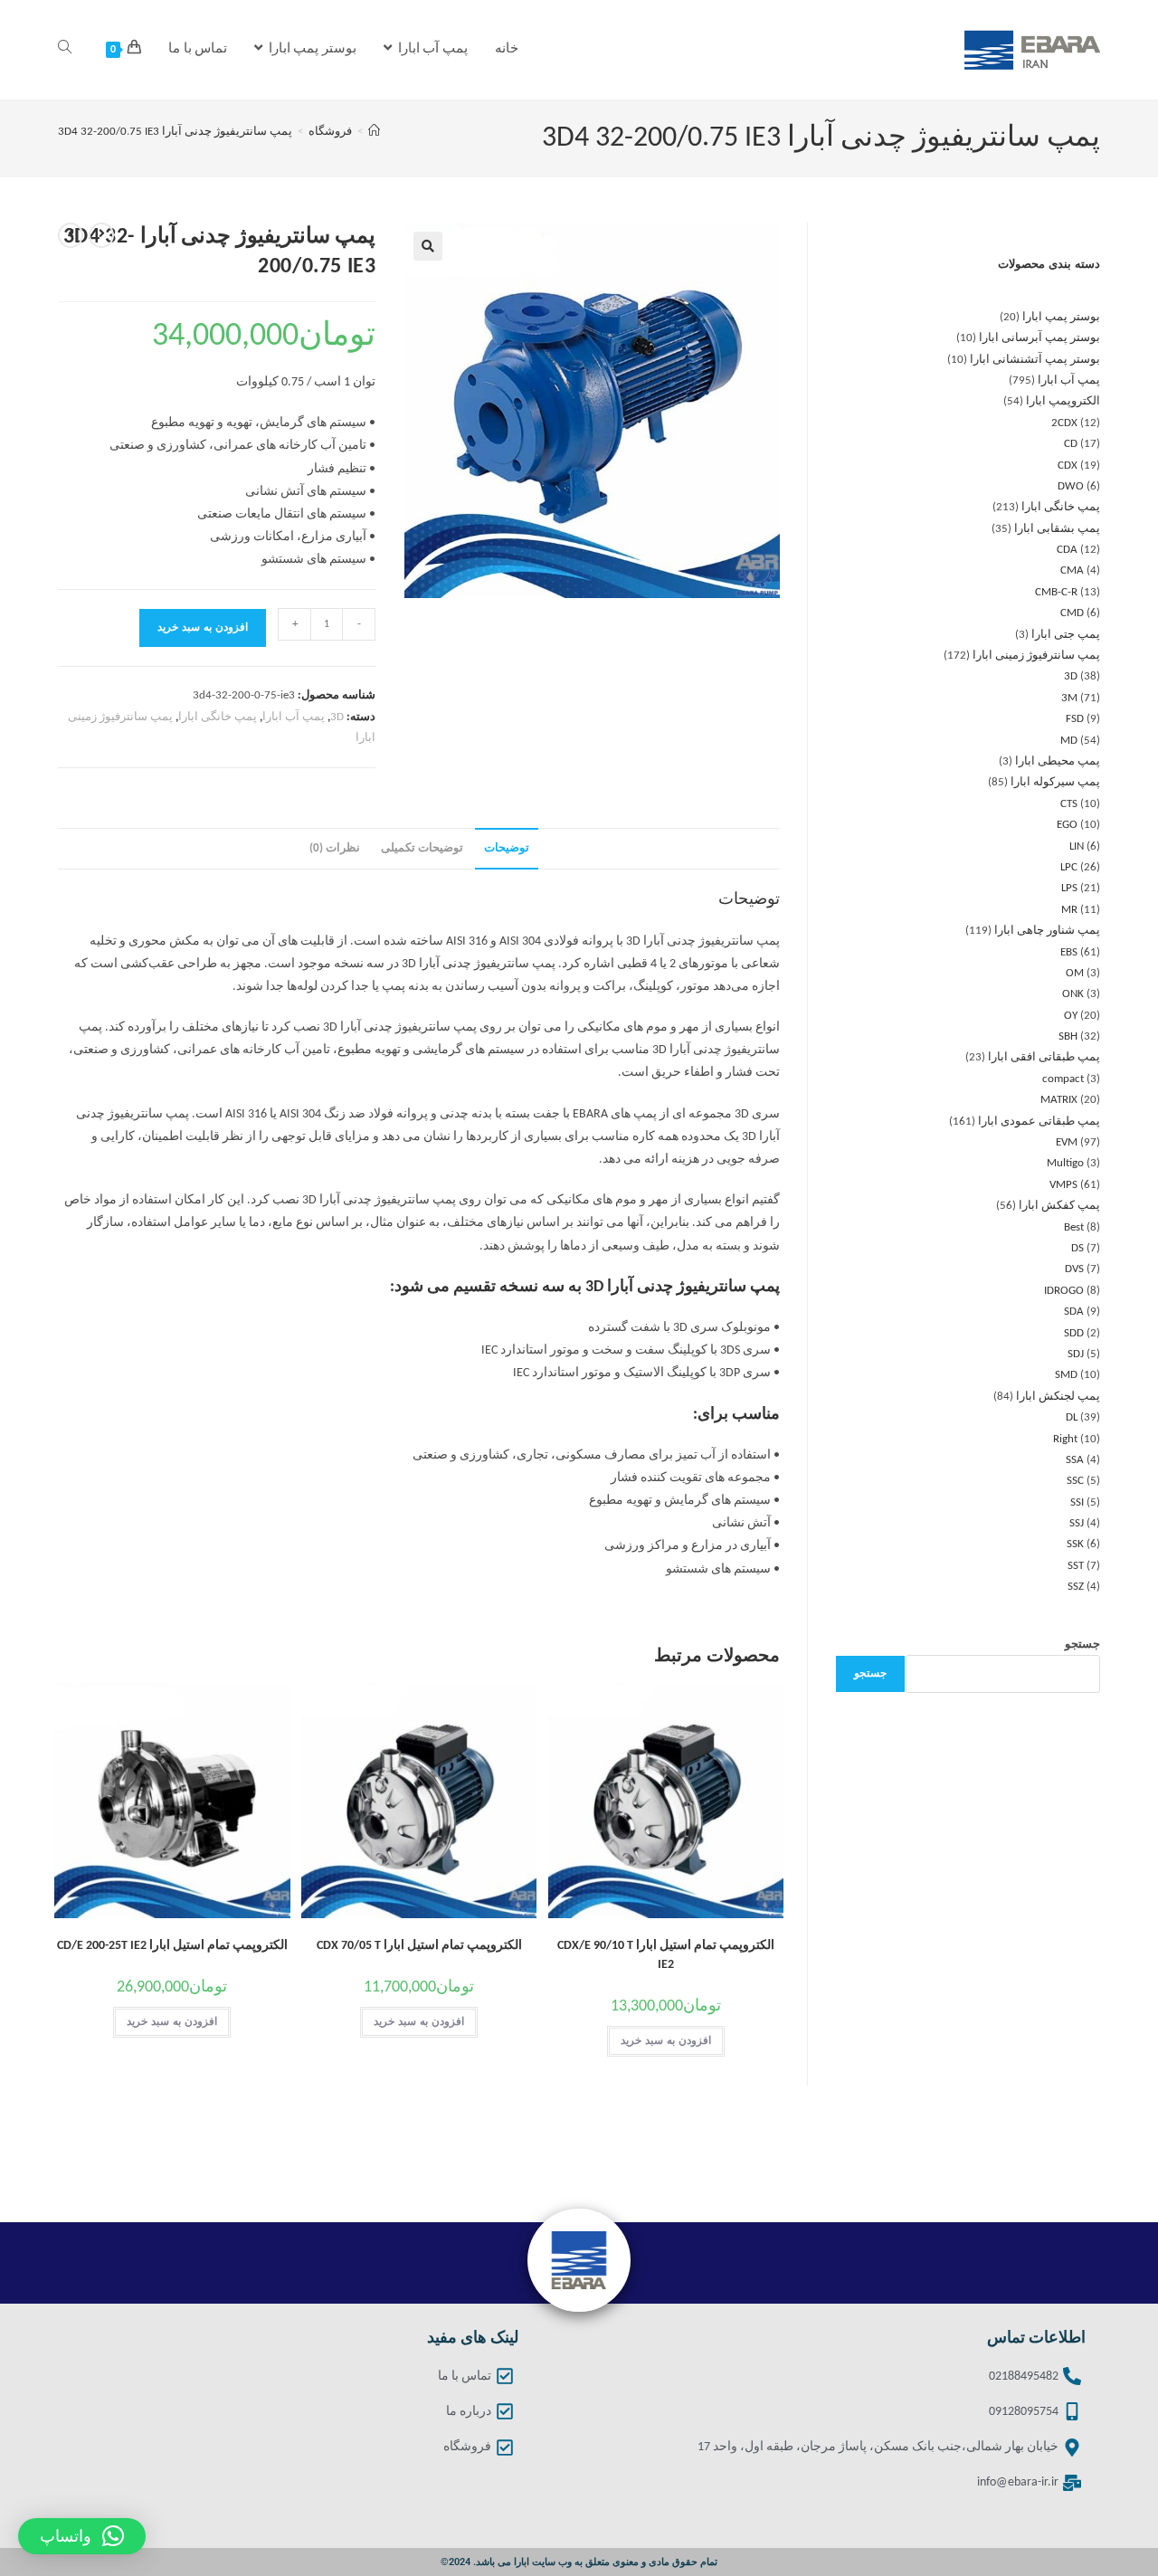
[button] (428, 246)
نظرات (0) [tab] (335, 849)
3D (337, 717)
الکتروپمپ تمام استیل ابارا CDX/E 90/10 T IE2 (666, 1955)
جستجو (1082, 1644)
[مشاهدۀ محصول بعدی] (71, 235)
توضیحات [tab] (507, 849)
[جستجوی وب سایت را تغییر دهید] (65, 50)
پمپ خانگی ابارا (218, 717)
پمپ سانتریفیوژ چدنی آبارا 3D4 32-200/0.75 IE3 (175, 132)
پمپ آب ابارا (294, 717)
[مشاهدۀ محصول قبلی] (101, 235)
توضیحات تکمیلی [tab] (422, 849)
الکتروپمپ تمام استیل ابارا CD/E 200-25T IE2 (172, 1946)
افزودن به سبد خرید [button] (666, 2041)
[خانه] (374, 132)
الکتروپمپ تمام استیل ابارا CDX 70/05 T (419, 1946)
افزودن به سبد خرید (203, 628)
